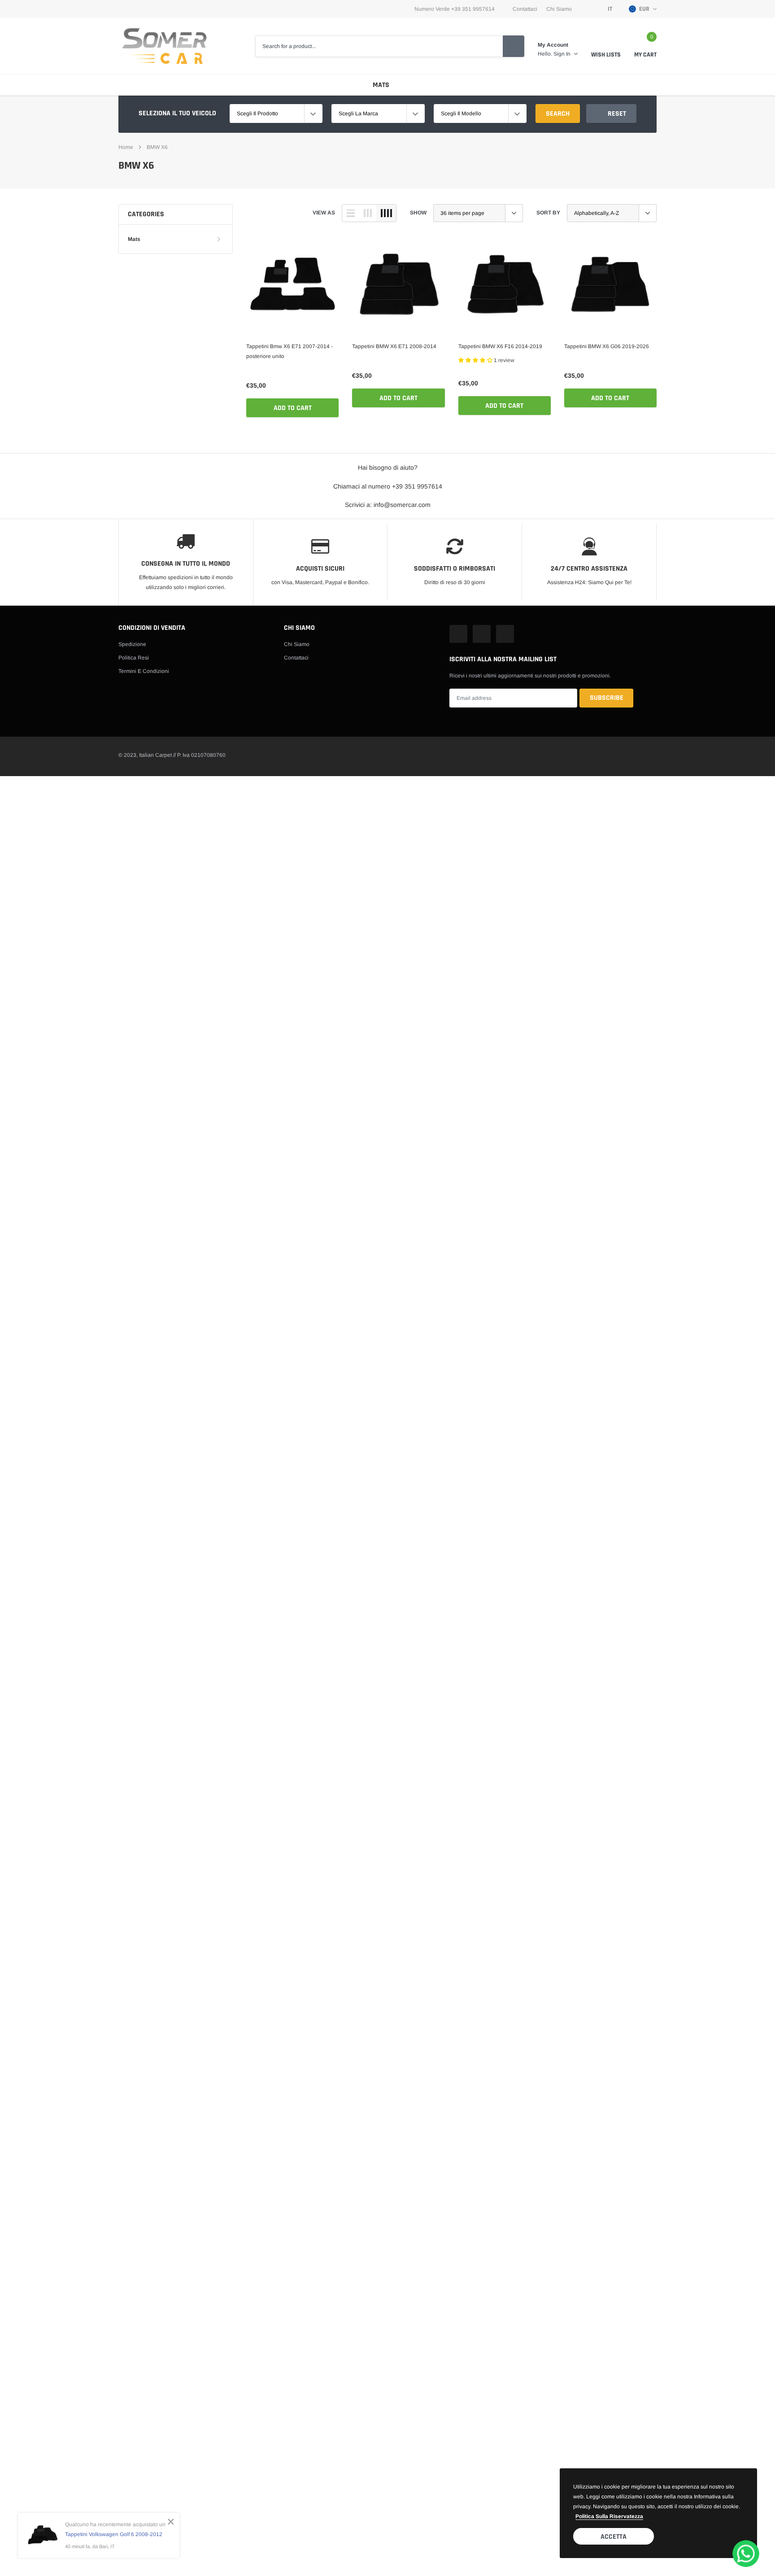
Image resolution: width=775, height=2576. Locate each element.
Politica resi (134, 658)
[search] (514, 46)
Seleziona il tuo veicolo (177, 113)
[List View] (351, 213)
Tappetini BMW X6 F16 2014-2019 (500, 346)
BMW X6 (157, 147)
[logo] (164, 46)
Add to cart (293, 408)
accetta (614, 2537)
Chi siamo (297, 644)
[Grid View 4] (386, 213)
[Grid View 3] (368, 213)
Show (418, 213)
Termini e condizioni (144, 671)
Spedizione (132, 644)
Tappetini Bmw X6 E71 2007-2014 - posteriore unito (290, 351)
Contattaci (525, 9)
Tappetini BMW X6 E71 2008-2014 (394, 346)
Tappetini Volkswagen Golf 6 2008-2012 (114, 2534)
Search (558, 114)
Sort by (548, 213)
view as (324, 213)
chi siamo (559, 9)
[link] (292, 286)
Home (126, 147)
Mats (381, 85)
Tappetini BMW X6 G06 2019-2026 (607, 346)
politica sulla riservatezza (609, 2516)
